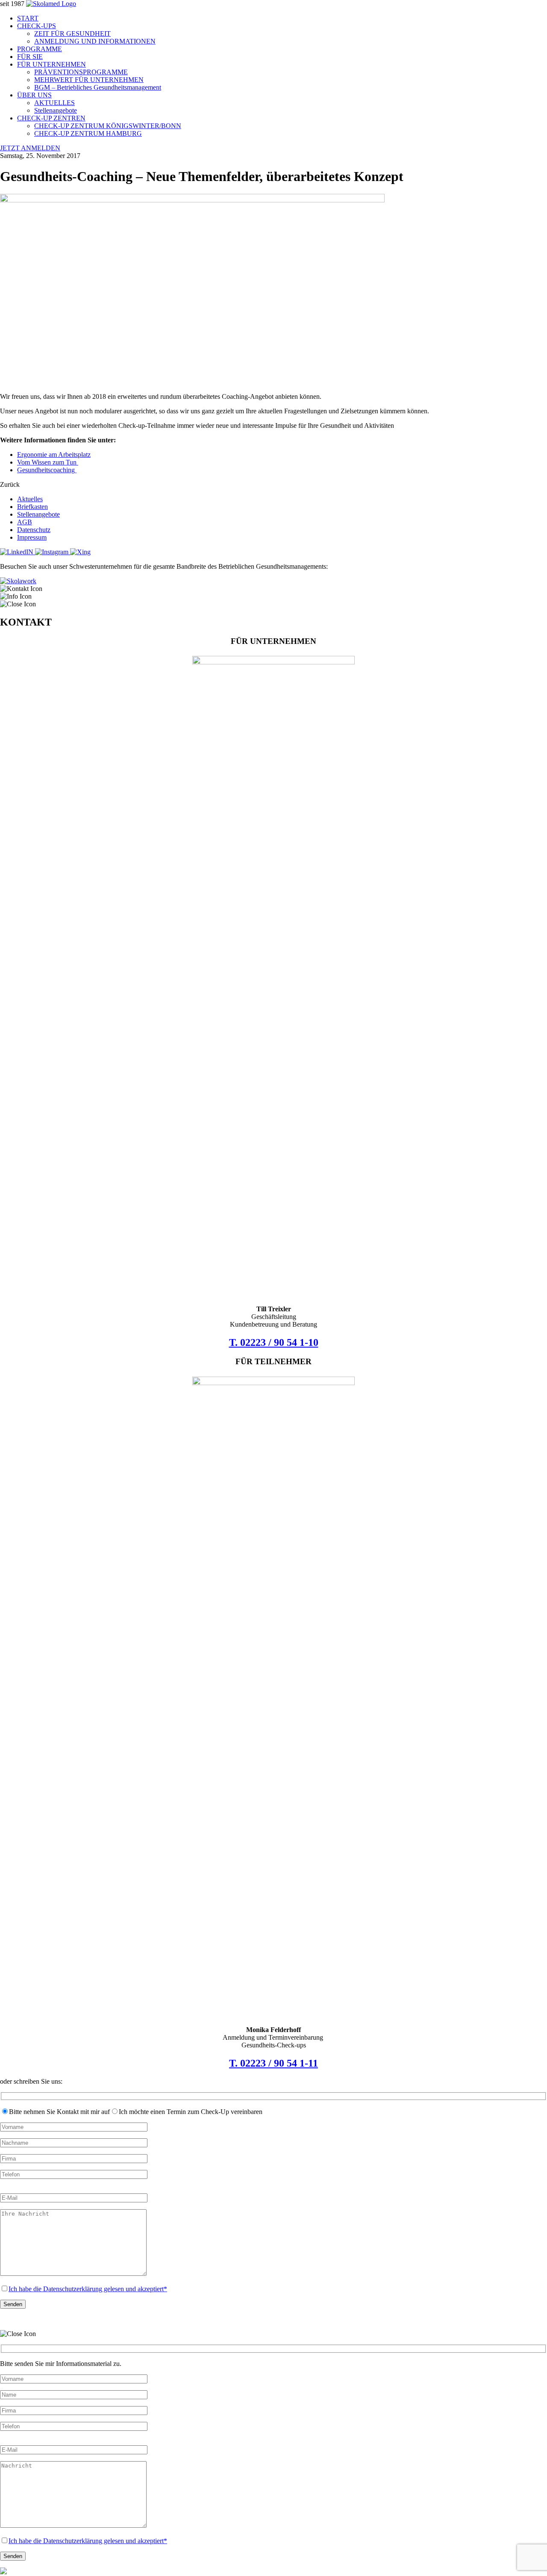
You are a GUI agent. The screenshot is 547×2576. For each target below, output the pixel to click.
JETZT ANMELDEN (30, 148)
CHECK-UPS (37, 26)
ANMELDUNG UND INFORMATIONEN (95, 41)
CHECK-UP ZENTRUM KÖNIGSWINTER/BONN (108, 126)
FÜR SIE (30, 57)
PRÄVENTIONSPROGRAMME (81, 72)
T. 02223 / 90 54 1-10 (274, 1342)
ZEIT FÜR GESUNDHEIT (72, 34)
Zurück (10, 484)
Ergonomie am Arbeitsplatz (54, 455)
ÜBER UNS (34, 95)
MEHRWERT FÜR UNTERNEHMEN (89, 80)
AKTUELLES (54, 103)
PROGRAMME (40, 49)
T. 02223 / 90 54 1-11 (273, 2063)
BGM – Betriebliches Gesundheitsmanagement (98, 87)
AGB (25, 522)
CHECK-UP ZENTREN (51, 118)
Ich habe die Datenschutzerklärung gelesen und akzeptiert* (88, 2289)
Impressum (32, 537)
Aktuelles (30, 499)
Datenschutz (34, 530)
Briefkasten (32, 507)
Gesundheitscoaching (47, 470)
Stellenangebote (56, 110)
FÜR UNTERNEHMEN (51, 64)
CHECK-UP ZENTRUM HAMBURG (88, 133)
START (28, 18)
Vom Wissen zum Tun (48, 462)
